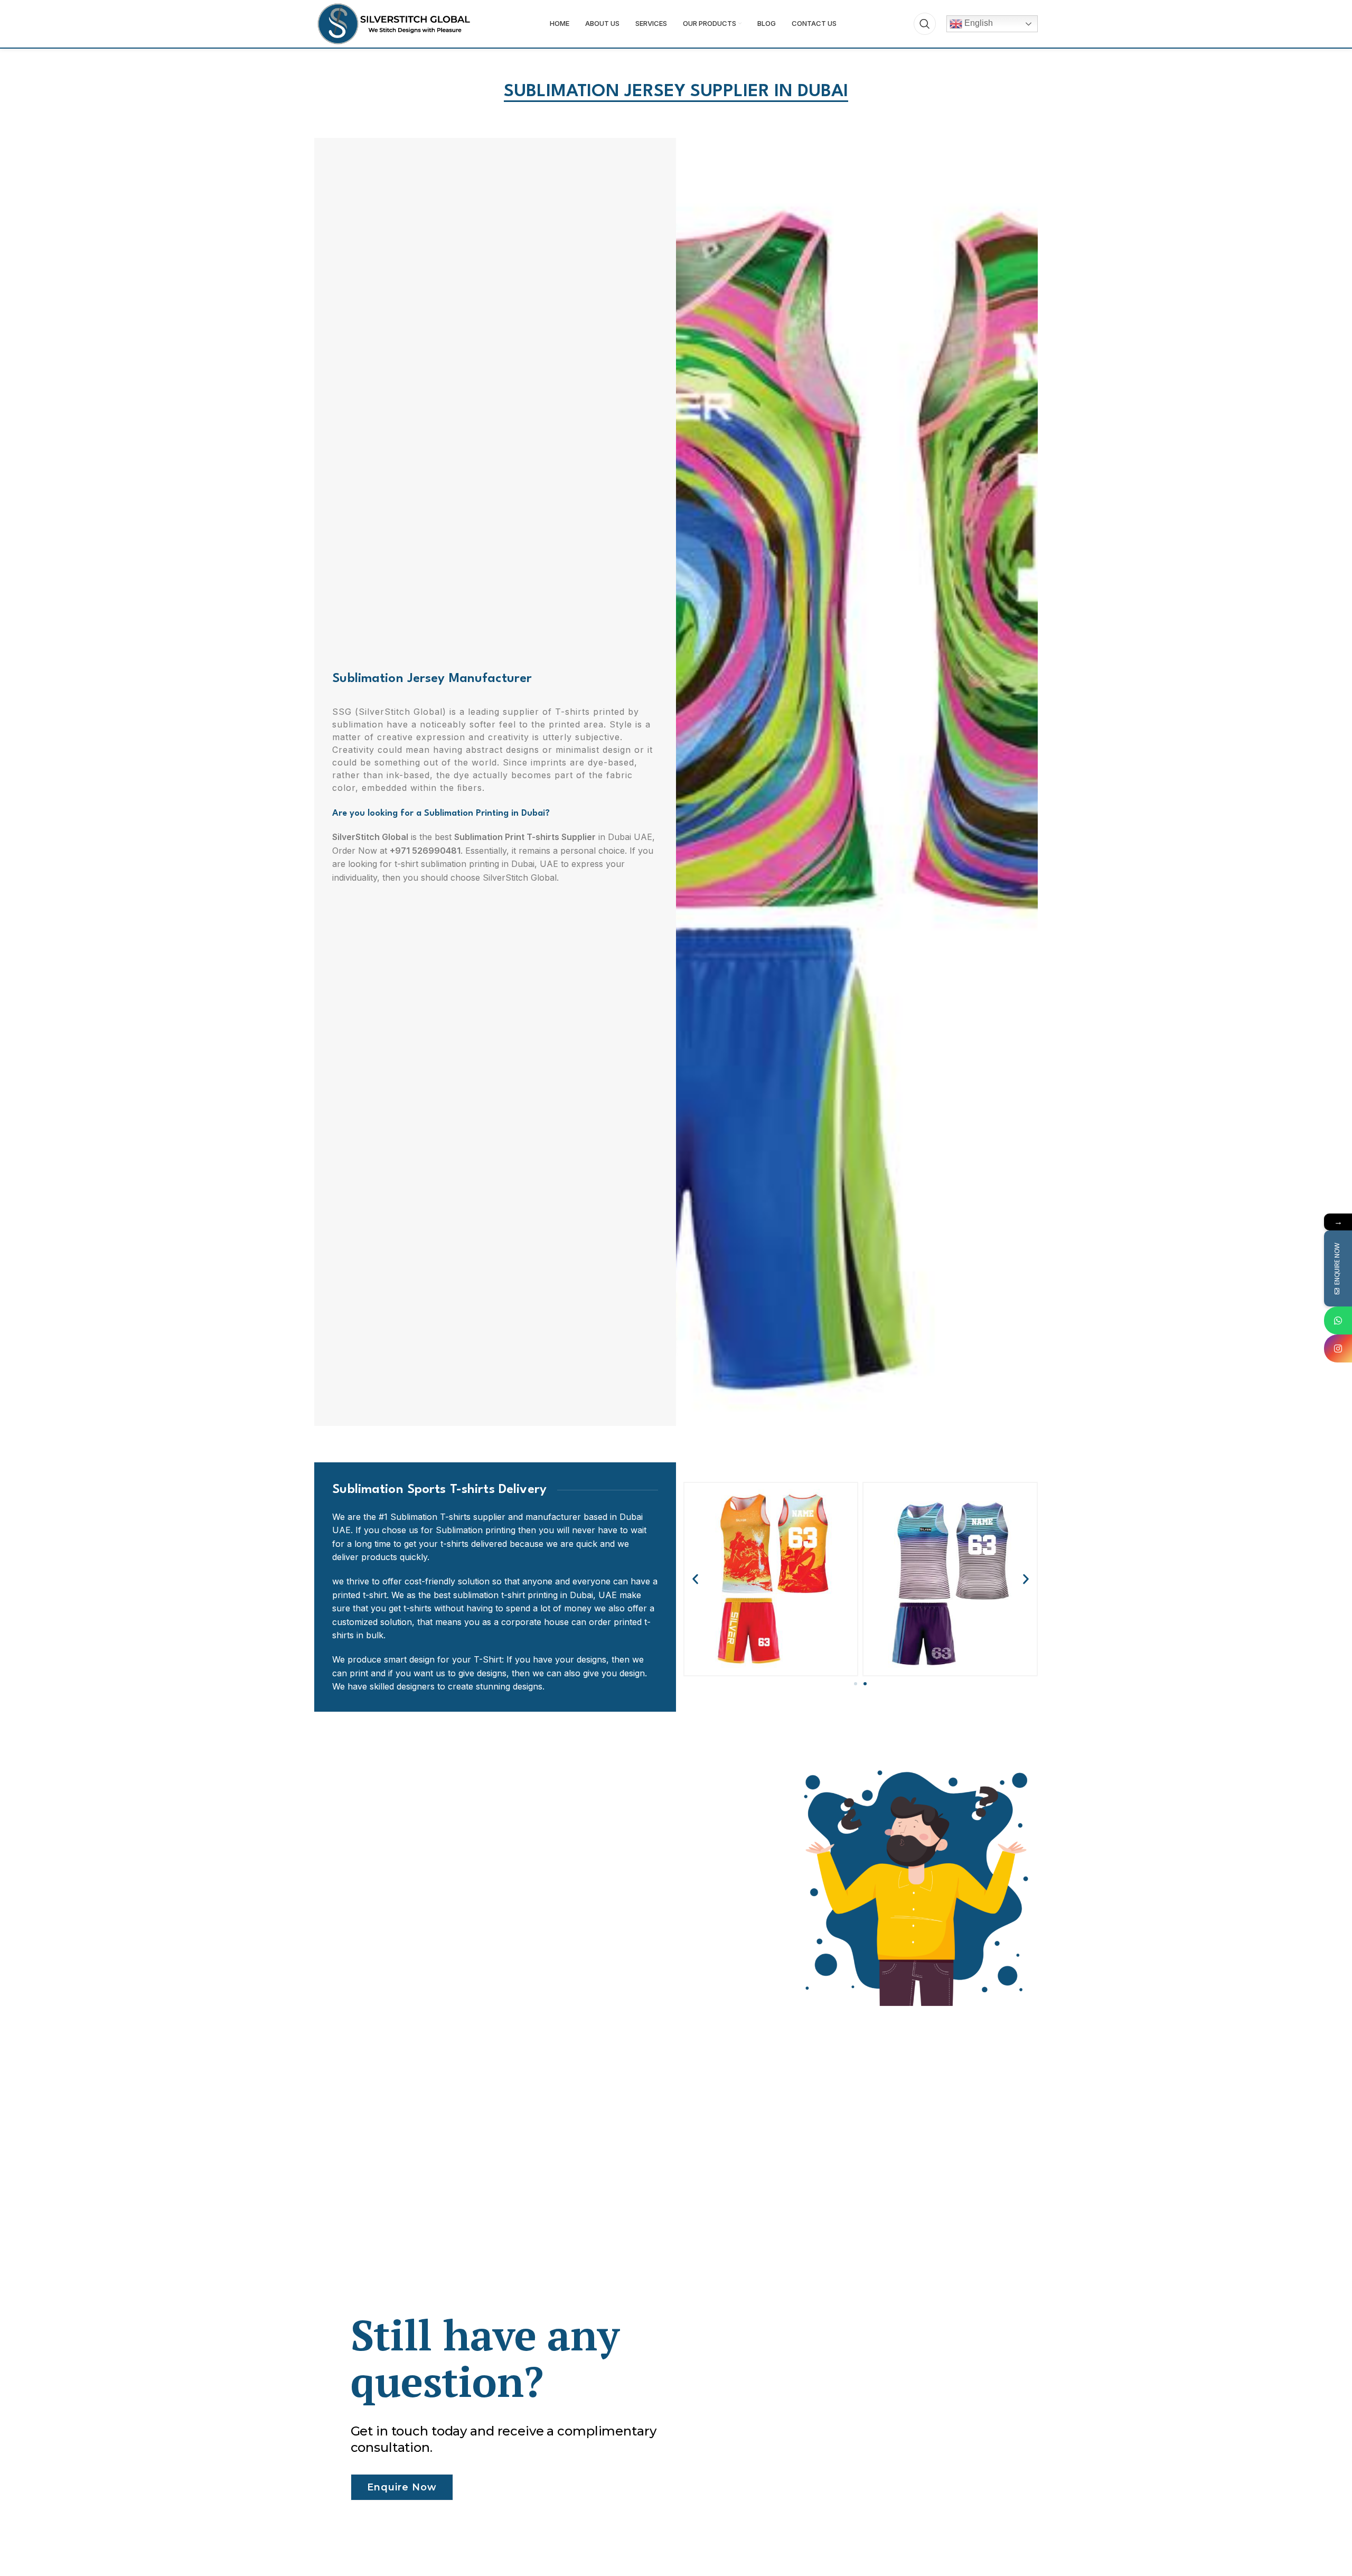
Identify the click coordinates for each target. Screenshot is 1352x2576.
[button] (695, 1579)
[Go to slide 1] (856, 1684)
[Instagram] (1338, 1348)
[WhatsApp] (1338, 1320)
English (978, 23)
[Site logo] (393, 23)
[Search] (925, 24)
